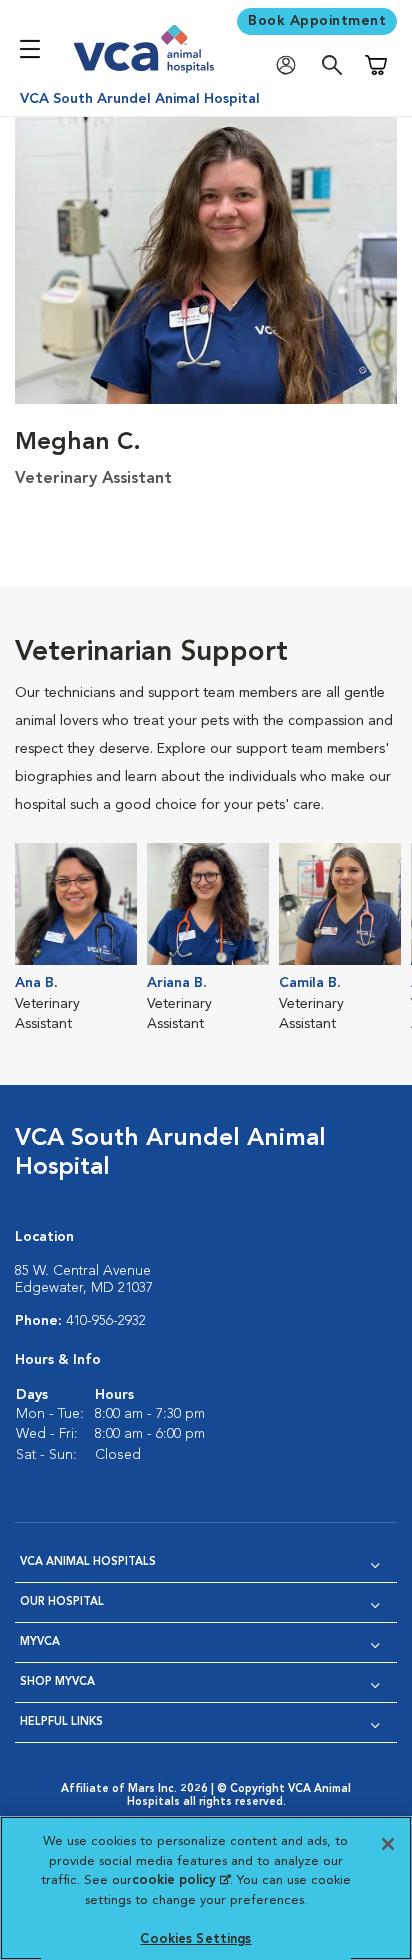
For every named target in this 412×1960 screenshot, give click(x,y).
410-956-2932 (106, 1321)
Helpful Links (61, 1722)
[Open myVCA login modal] (291, 65)
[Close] (388, 1844)
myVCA (40, 1642)
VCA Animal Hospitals (88, 1562)
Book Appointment (317, 21)
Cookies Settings (195, 1939)
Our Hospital (62, 1602)
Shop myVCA (57, 1682)
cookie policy (181, 1880)
